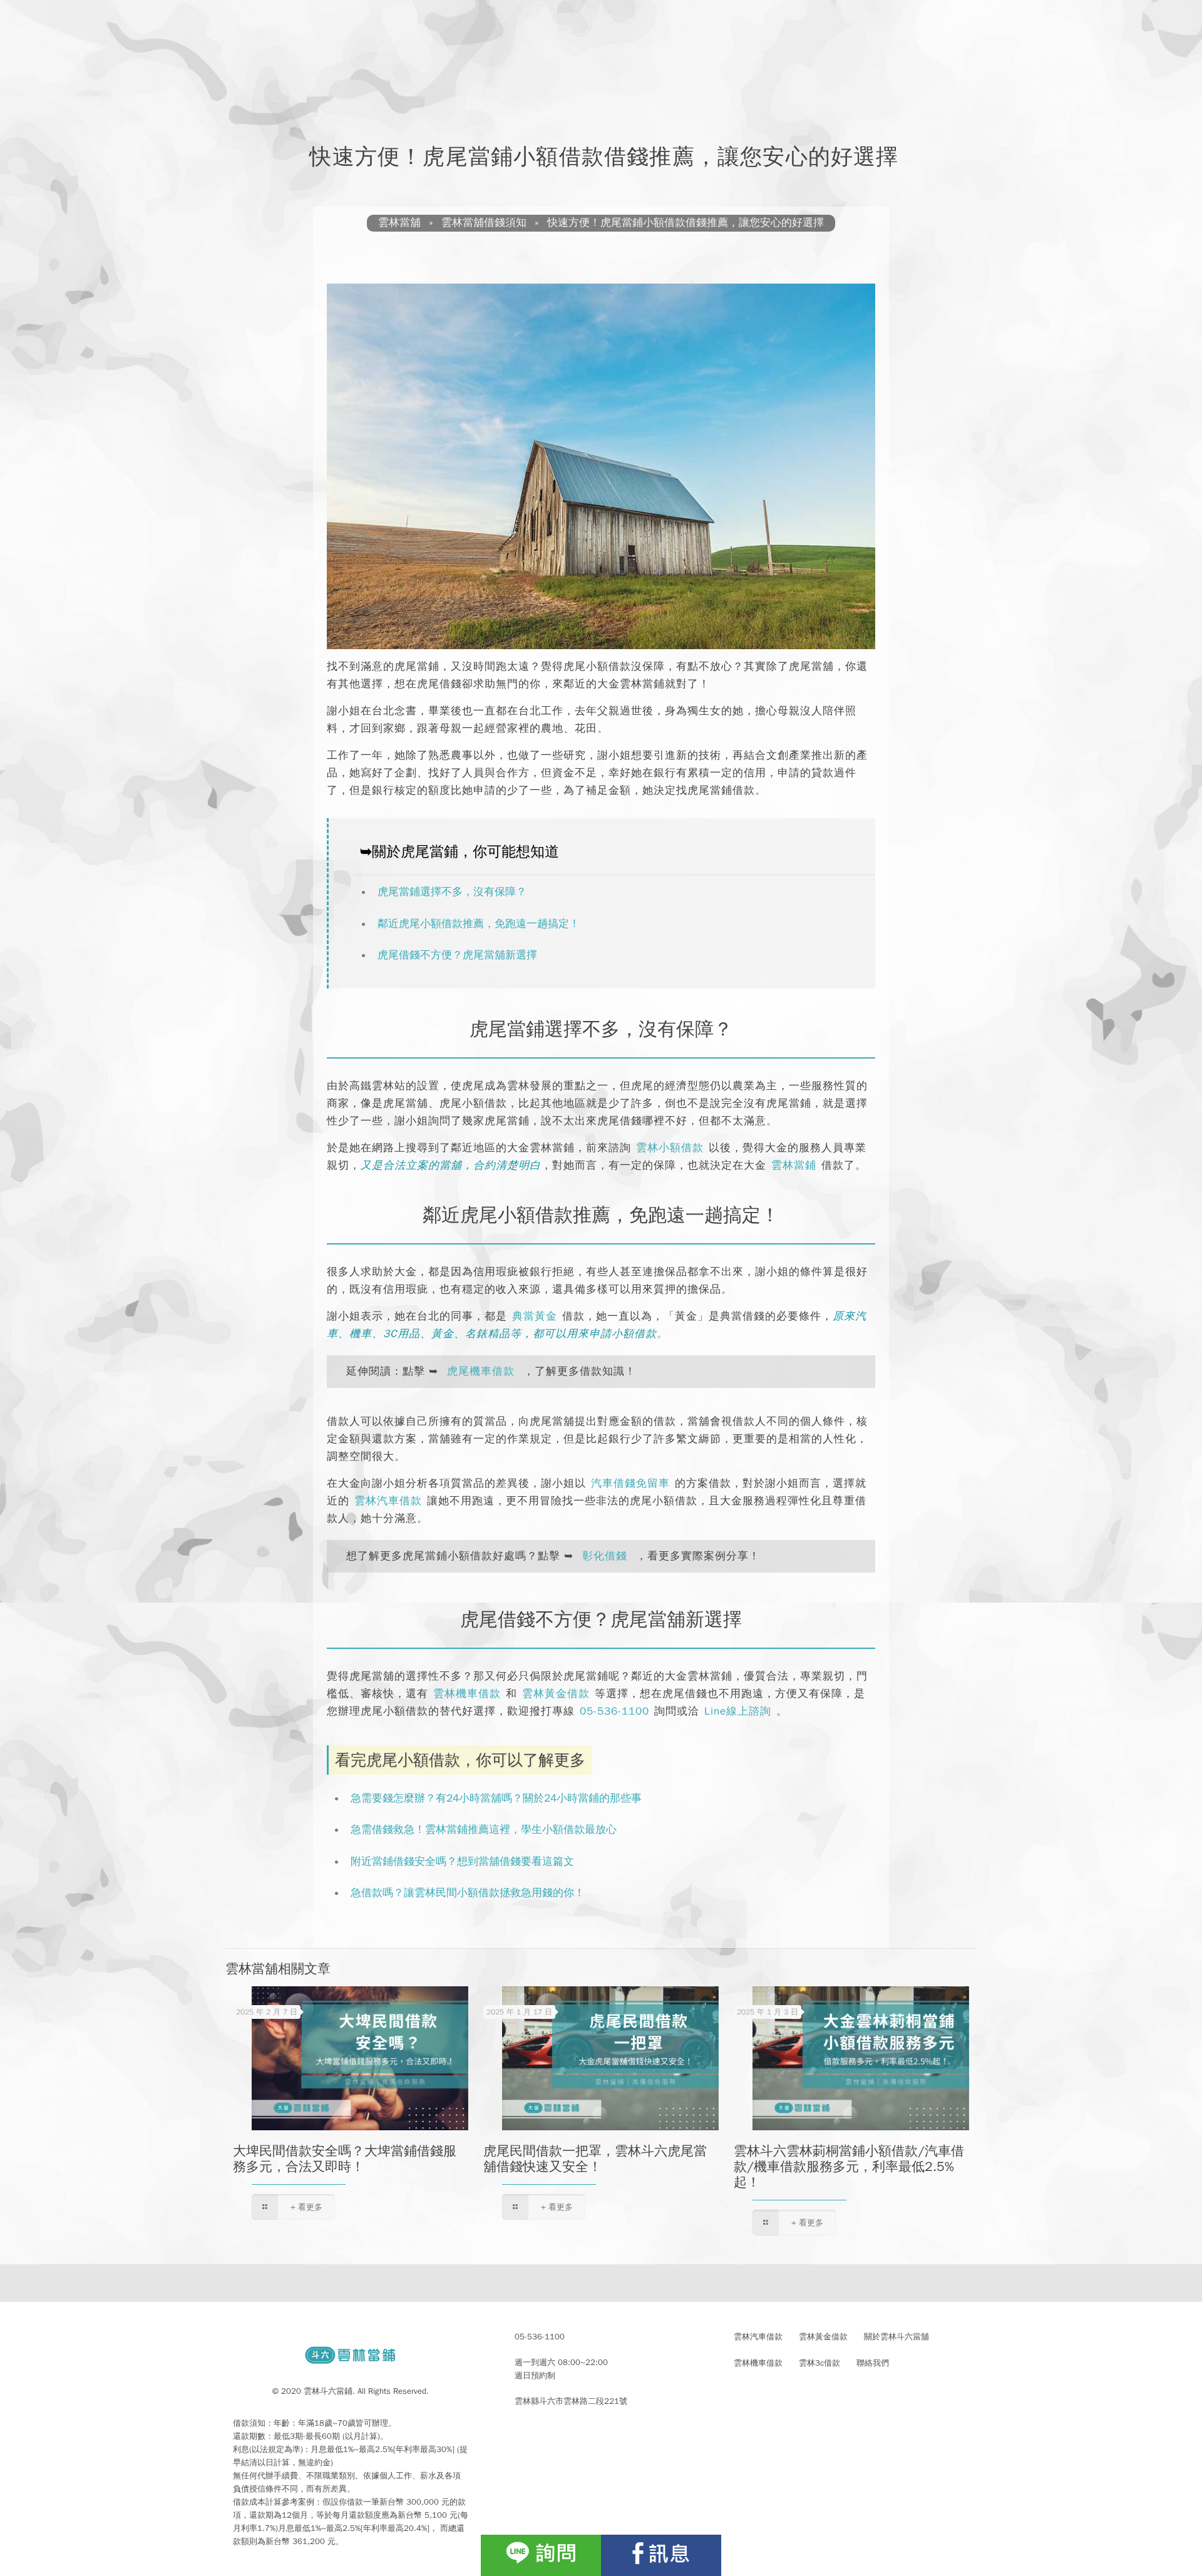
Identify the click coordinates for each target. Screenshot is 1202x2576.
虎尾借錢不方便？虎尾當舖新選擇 (457, 955)
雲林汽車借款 (388, 1501)
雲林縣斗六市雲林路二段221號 (571, 2401)
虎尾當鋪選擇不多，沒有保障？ (452, 892)
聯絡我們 (873, 2363)
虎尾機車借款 (481, 1371)
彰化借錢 (605, 1556)
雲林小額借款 (670, 1148)
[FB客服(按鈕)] (661, 2555)
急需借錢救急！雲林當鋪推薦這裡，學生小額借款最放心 (484, 1829)
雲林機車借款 (467, 1694)
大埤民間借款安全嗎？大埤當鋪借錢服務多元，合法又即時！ (345, 2159)
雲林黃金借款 (556, 1694)
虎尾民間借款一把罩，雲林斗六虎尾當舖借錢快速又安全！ (595, 2159)
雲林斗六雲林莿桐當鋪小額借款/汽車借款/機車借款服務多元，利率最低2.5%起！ (849, 2167)
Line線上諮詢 (738, 1711)
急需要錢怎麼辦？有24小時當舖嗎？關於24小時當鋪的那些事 (496, 1798)
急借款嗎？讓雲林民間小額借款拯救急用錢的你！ (468, 1893)
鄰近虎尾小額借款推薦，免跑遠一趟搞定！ (479, 924)
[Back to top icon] (1142, 2528)
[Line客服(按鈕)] (541, 2555)
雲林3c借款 (819, 2363)
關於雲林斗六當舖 (896, 2337)
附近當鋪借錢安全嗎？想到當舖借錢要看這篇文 (462, 1861)
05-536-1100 (614, 1711)
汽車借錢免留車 (630, 1483)
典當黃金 (535, 1316)
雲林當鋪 (794, 1165)
